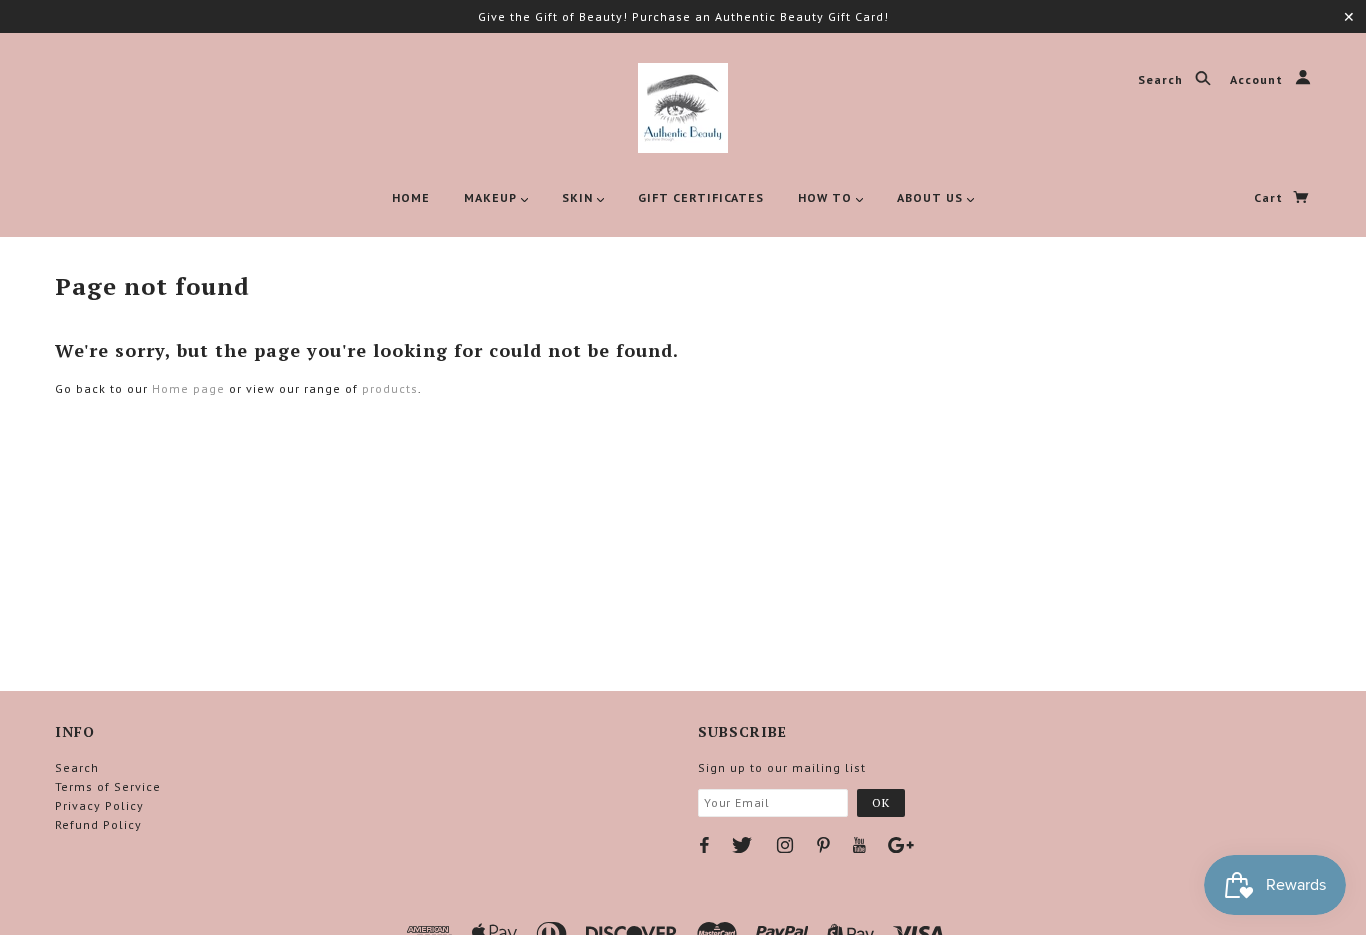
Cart (1270, 197)
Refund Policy (98, 824)
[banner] (683, 108)
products (390, 388)
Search (1162, 80)
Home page (188, 388)
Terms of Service (108, 786)
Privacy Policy (99, 805)
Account (1258, 80)
